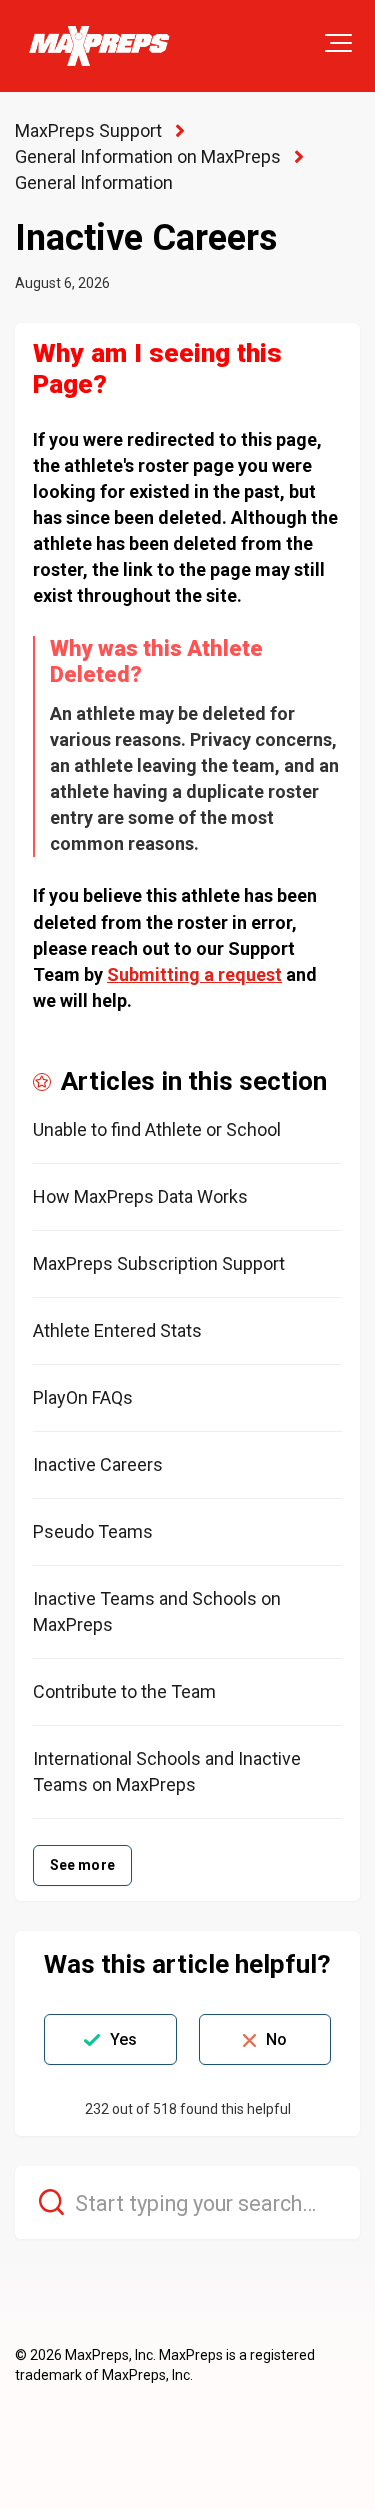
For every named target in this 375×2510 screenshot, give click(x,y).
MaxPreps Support (88, 130)
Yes (123, 2039)
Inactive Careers (98, 1464)
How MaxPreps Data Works (140, 1196)
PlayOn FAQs (83, 1397)
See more (82, 1865)
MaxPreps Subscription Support (159, 1263)
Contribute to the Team (124, 1691)
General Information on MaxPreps (148, 156)
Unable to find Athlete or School (157, 1129)
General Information (94, 182)
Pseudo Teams (93, 1531)
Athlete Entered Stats (117, 1330)
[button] (338, 43)
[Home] (98, 46)
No (276, 2039)
